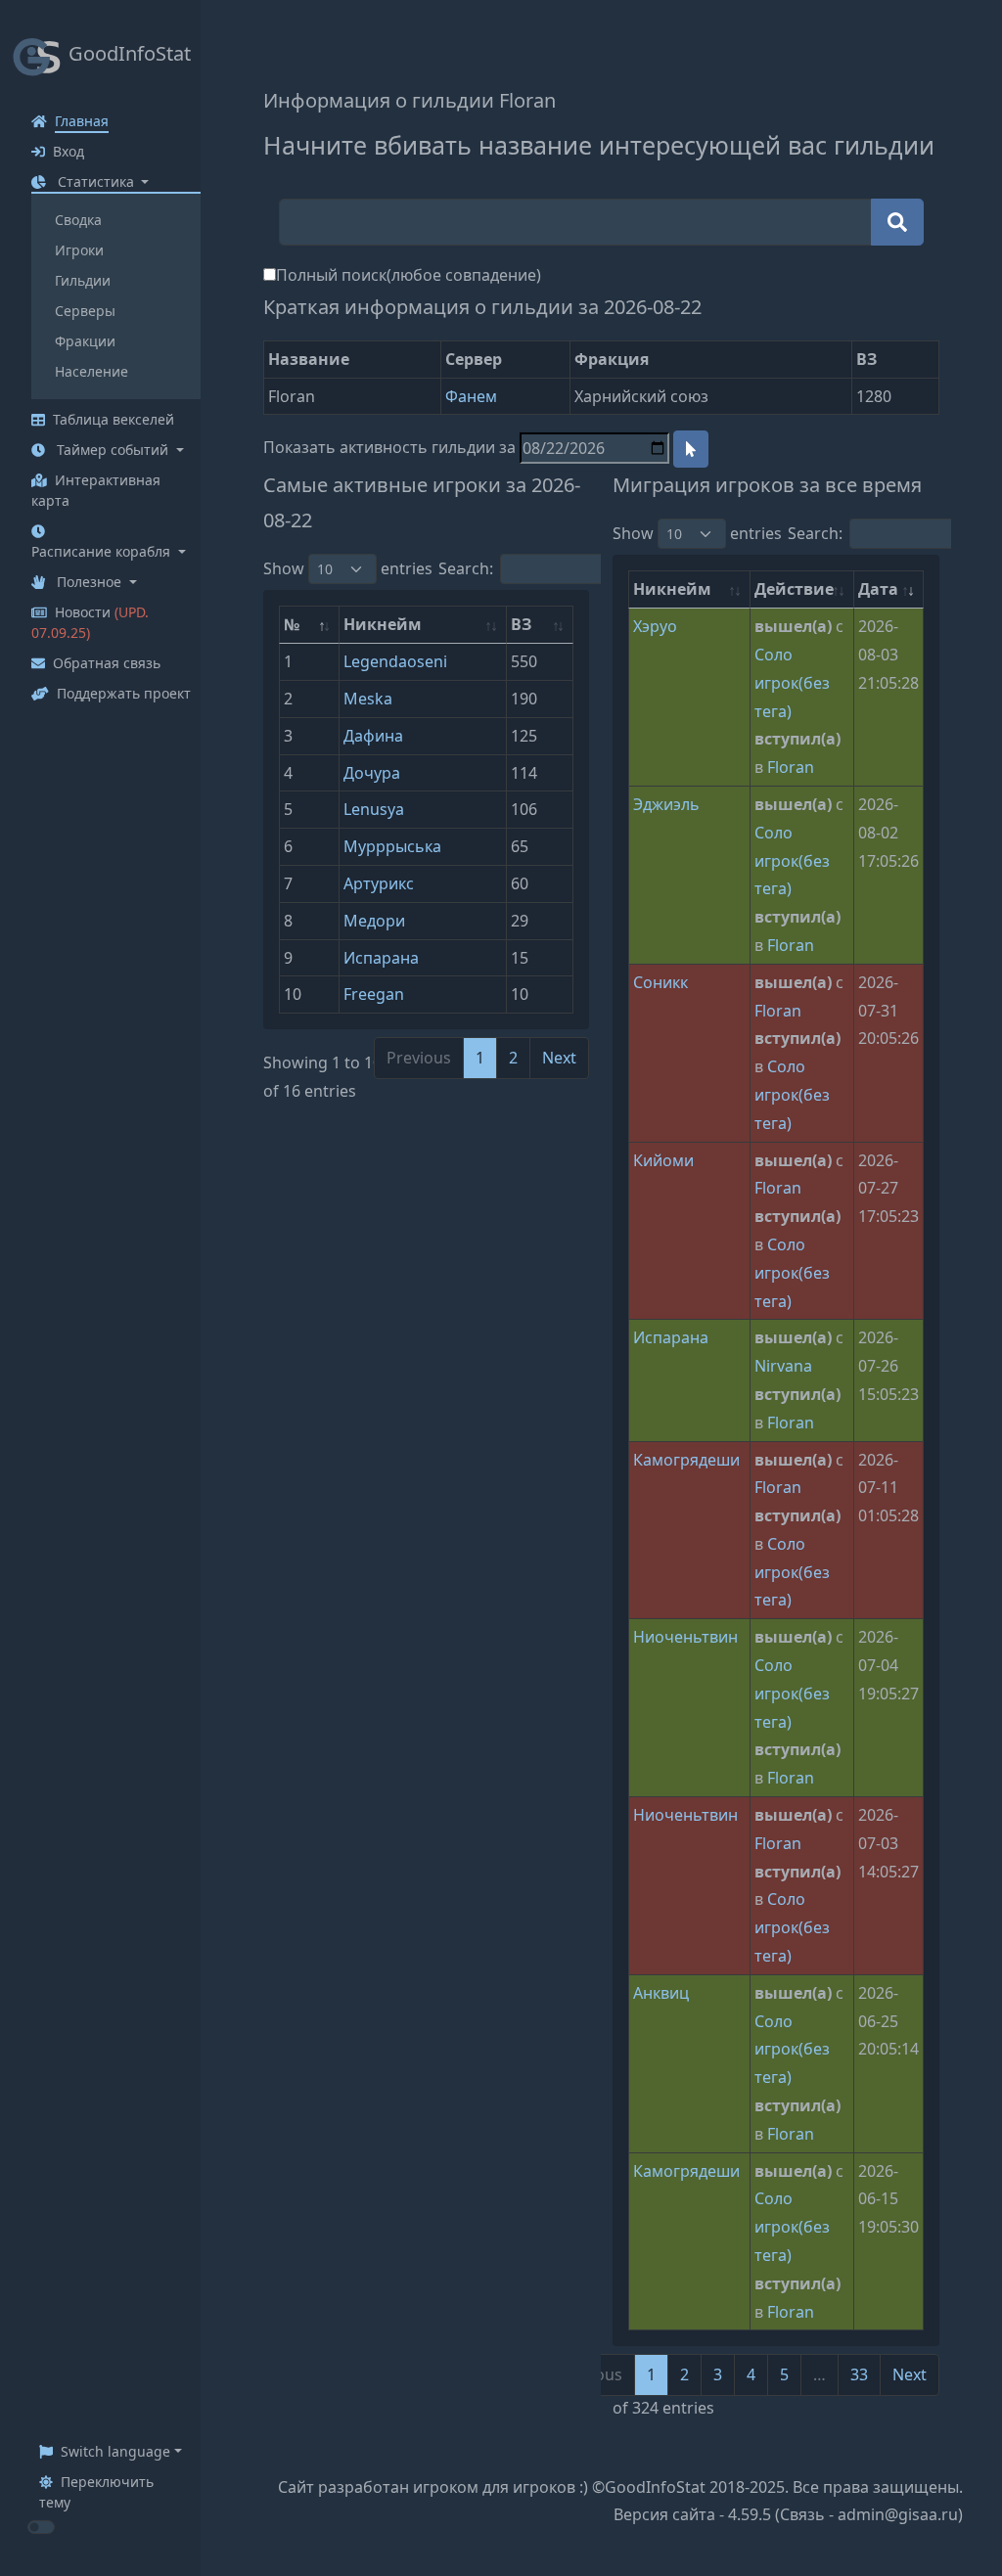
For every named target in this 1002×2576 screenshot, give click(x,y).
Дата (878, 589)
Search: (466, 568)
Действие (794, 589)
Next (559, 1058)
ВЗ (521, 624)
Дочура (372, 773)
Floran (791, 767)
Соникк (660, 982)
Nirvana (783, 1366)
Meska (368, 699)
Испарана (381, 958)
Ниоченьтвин (685, 1637)
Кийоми (663, 1160)
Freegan (374, 994)
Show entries (348, 568)
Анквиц (661, 1993)
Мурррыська (392, 846)
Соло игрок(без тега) (792, 683)
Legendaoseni (395, 661)
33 (859, 2374)
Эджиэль (666, 804)
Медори (374, 921)
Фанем (471, 396)
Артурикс (379, 883)
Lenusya (374, 809)
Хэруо (655, 626)
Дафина (373, 736)
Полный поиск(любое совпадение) (409, 275)
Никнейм (383, 624)
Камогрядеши (686, 1460)
